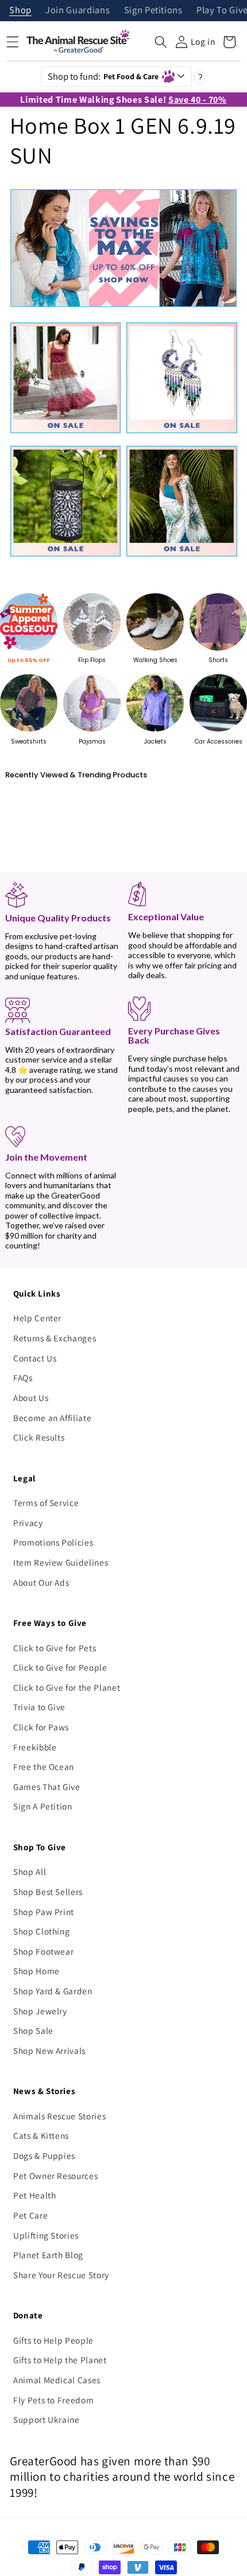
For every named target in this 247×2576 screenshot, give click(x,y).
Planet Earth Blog (48, 2255)
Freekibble (35, 1747)
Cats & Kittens (41, 2135)
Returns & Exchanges (55, 1338)
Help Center (37, 1318)
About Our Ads (41, 1582)
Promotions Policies (53, 1542)
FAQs (23, 1378)
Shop (20, 11)
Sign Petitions (153, 11)
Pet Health (35, 2195)
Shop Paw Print (44, 1912)
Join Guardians (78, 11)
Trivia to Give (39, 1707)
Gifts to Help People (53, 2340)
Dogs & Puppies (44, 2155)
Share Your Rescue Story (61, 2275)
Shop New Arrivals (49, 2050)
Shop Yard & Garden (53, 1991)
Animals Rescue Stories (60, 2116)
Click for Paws (41, 1727)
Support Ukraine (47, 2419)
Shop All (30, 1871)
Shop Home (36, 1971)
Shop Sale (33, 2030)
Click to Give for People (60, 1667)
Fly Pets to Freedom (54, 2400)
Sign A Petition (43, 1806)
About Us (31, 1398)
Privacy (28, 1523)
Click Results (39, 1437)
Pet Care (30, 2215)
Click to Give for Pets (55, 1648)
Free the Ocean (44, 1766)
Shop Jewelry (40, 2011)
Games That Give (47, 1787)
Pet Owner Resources (56, 2176)
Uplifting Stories (46, 2235)
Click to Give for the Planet (67, 1687)
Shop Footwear (44, 1951)
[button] (161, 42)
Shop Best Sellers (48, 1892)
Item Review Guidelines (61, 1562)
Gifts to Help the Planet (60, 2360)
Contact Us (35, 1358)
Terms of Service (46, 1503)
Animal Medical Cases (57, 2380)
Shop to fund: (103, 76)
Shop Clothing (42, 1931)
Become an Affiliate (53, 1418)
